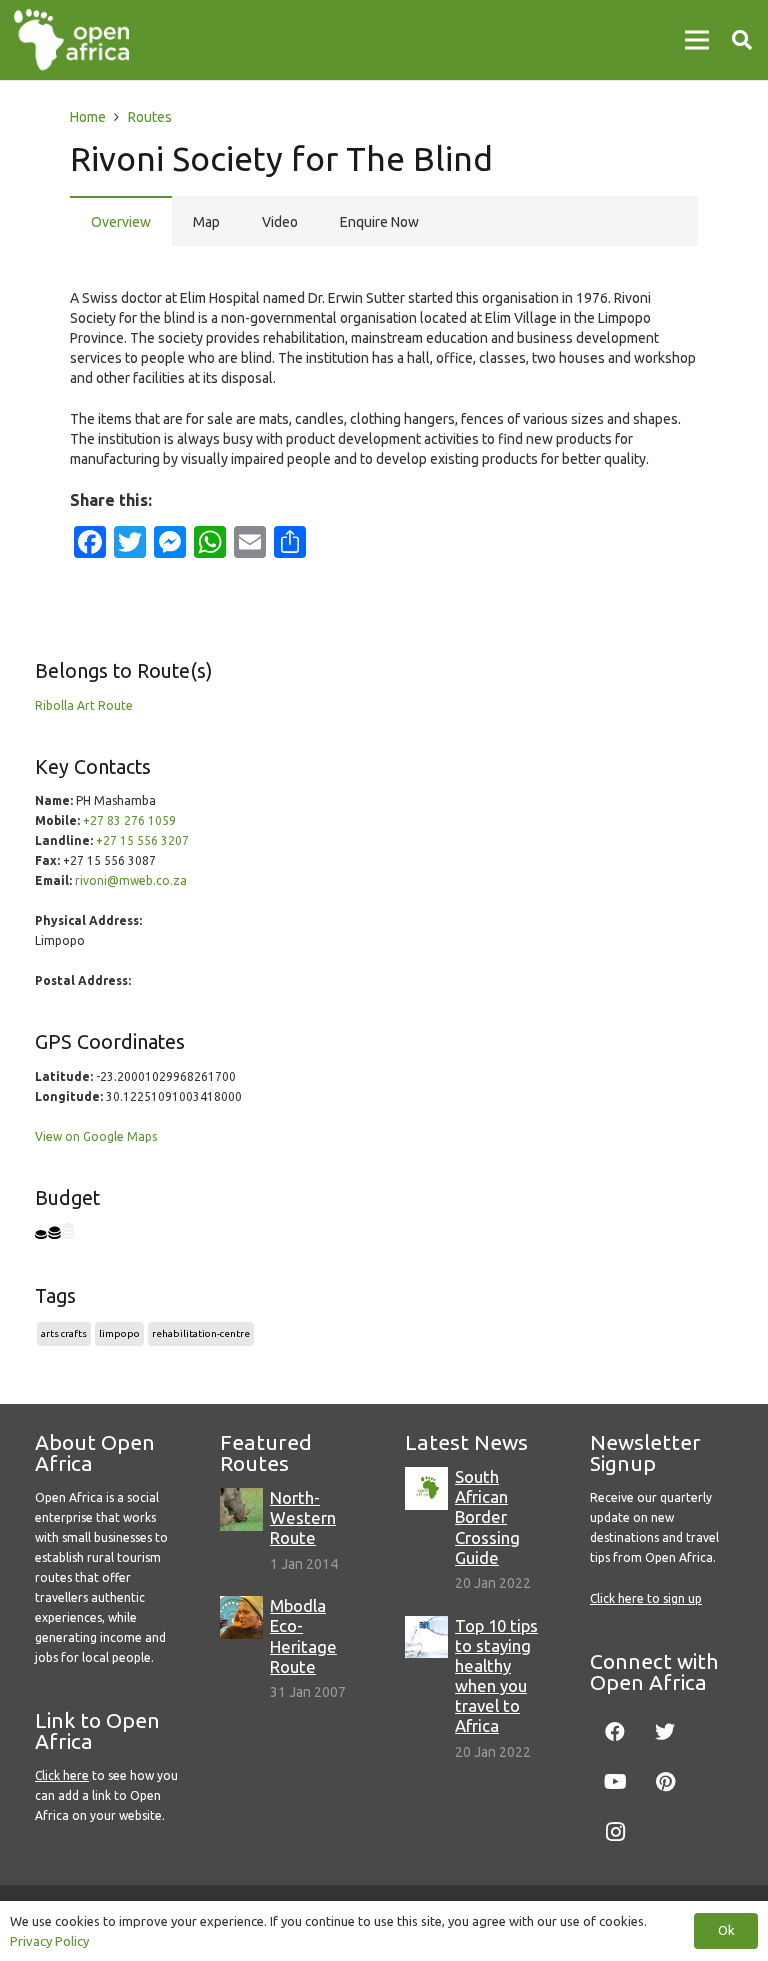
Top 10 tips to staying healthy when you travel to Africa (496, 1676)
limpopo (119, 1333)
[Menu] (697, 40)
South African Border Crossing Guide (487, 1517)
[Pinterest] (665, 1782)
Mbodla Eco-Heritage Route (303, 1635)
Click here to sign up (646, 1598)
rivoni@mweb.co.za (131, 880)
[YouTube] (615, 1782)
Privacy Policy (49, 1941)
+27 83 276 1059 (129, 820)
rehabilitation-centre (201, 1333)
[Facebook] (615, 1732)
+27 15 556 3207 (142, 840)
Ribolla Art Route (84, 705)
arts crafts (64, 1333)
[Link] (71, 40)
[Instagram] (615, 1832)
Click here (62, 1775)
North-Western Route (303, 1517)
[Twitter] (665, 1732)
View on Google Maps (96, 1136)
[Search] (742, 39)
